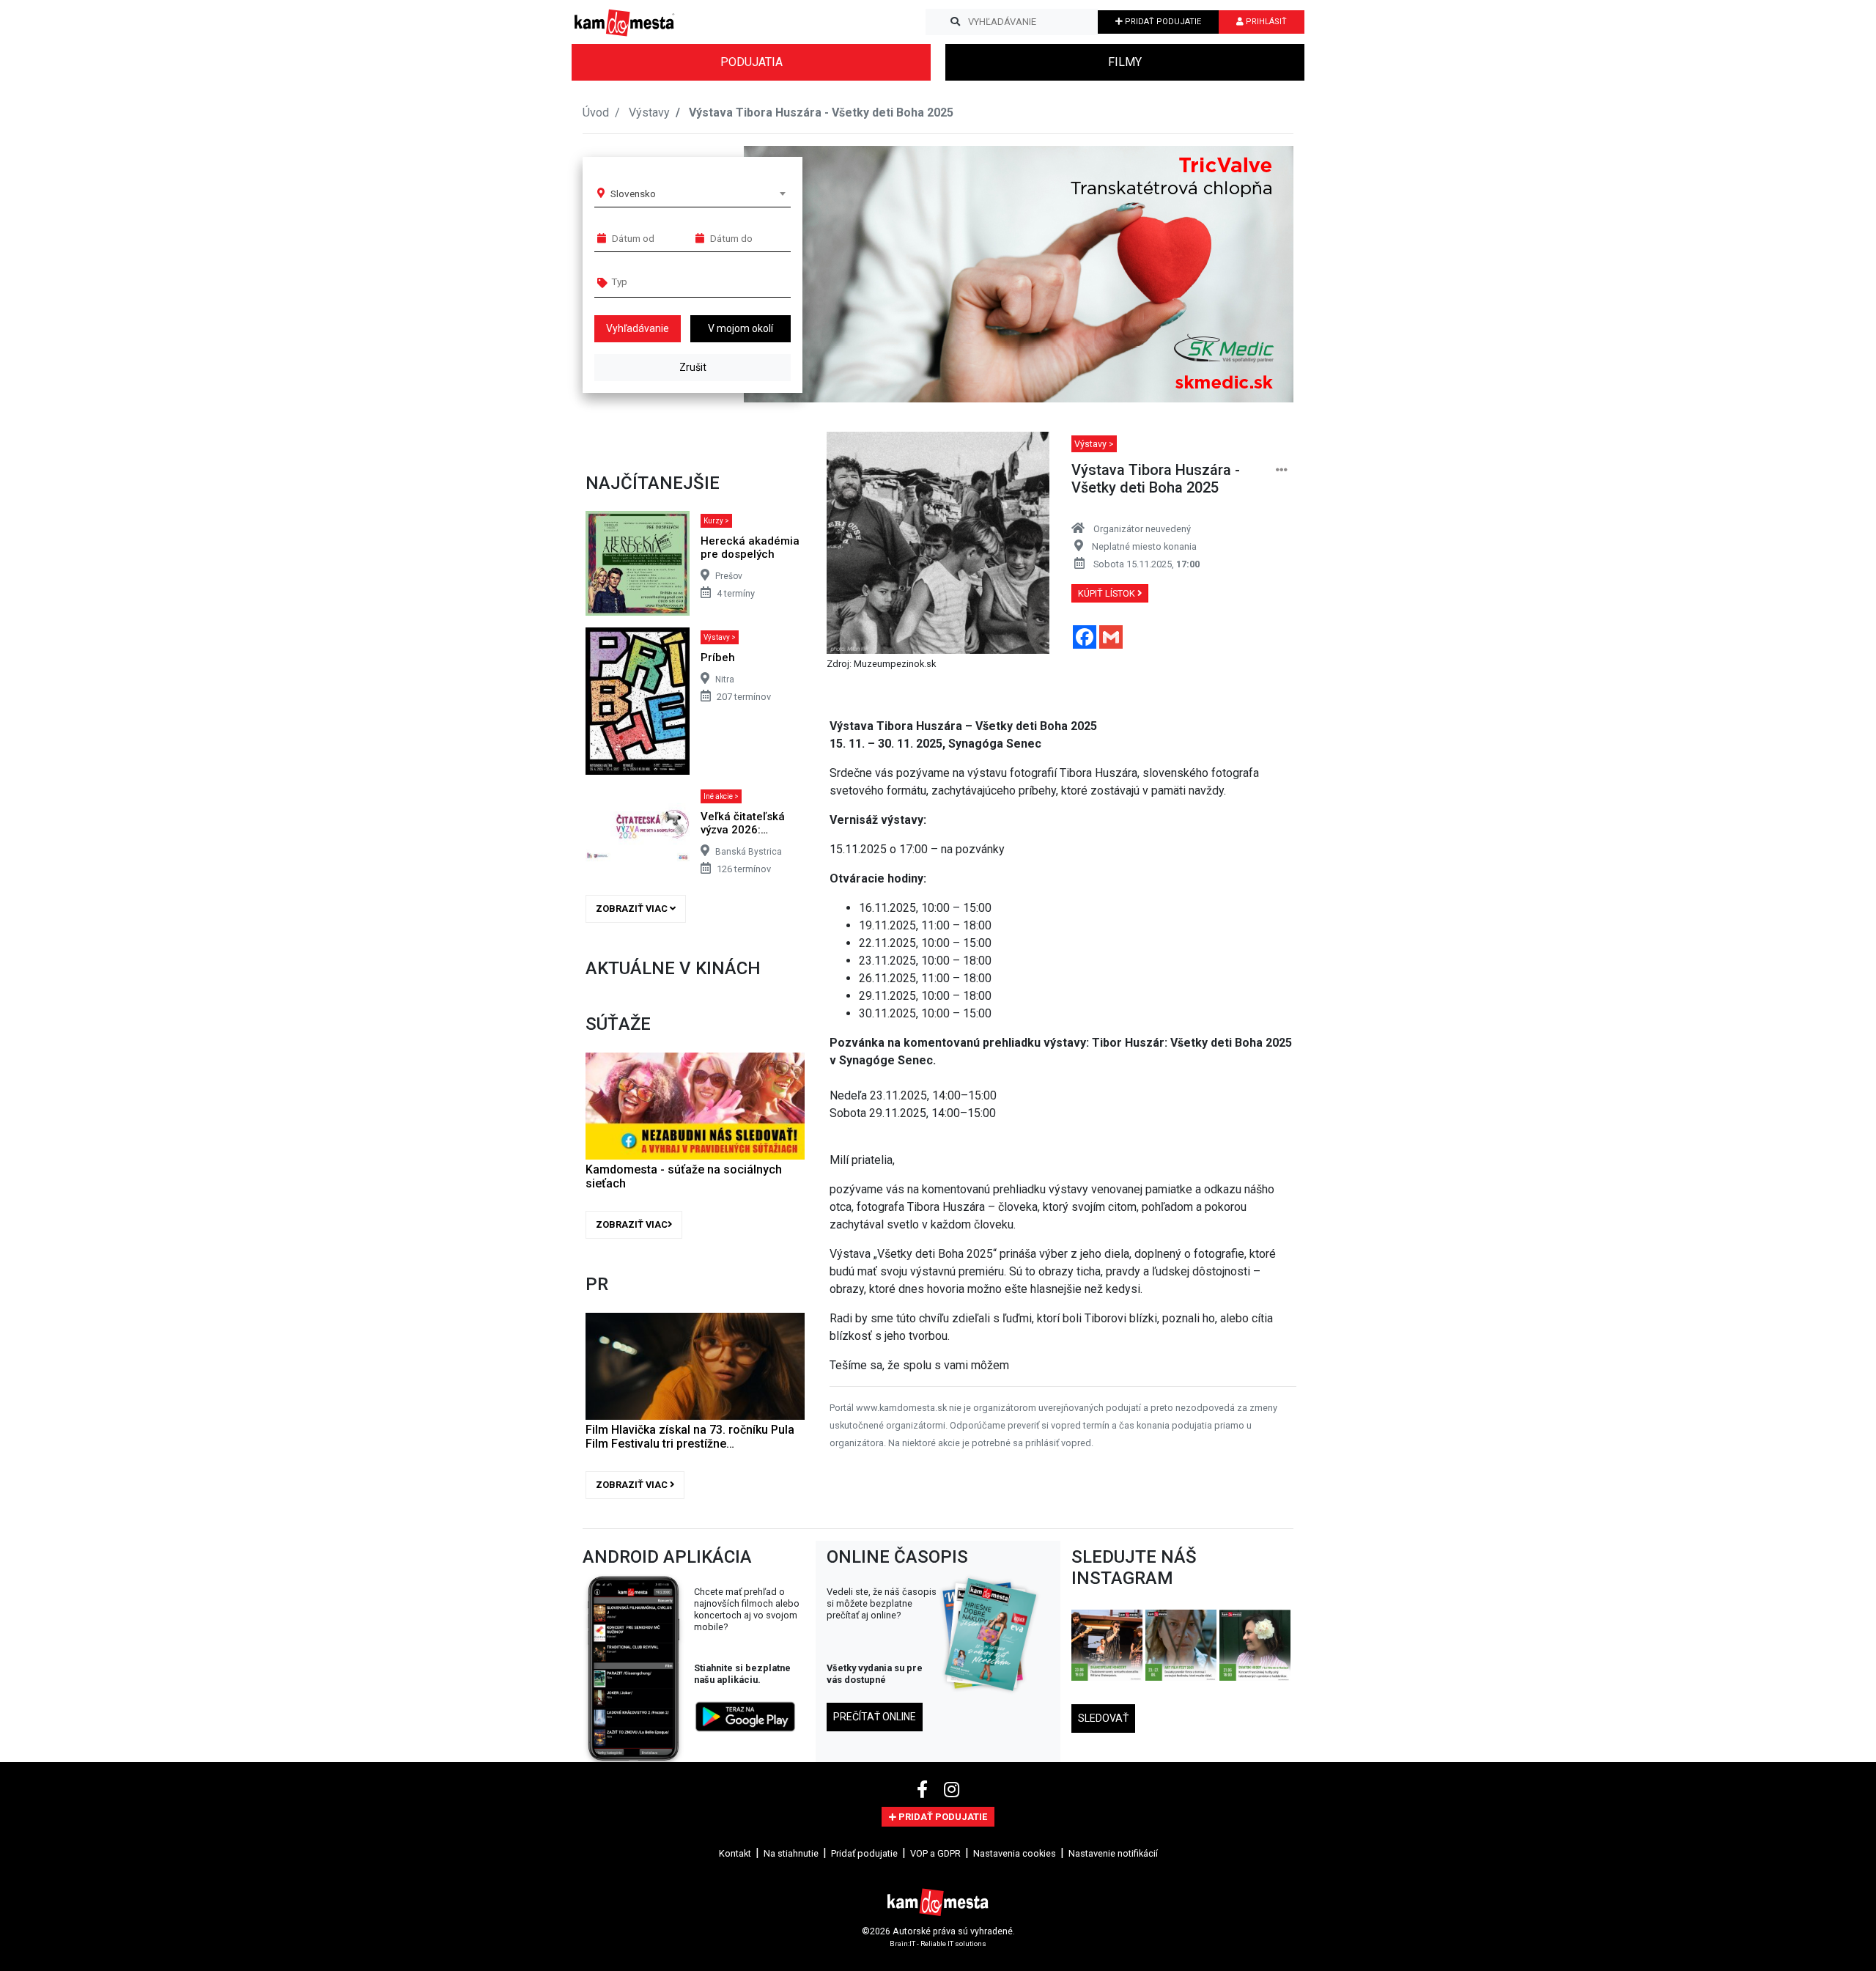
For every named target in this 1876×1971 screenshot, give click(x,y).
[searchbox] (668, 281)
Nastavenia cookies (1015, 1853)
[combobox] (698, 194)
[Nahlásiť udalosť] (1282, 470)
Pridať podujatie (864, 1853)
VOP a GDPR (935, 1853)
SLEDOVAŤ (1103, 1718)
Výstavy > (720, 637)
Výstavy (649, 113)
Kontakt (735, 1853)
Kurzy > (716, 521)
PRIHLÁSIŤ (1265, 22)
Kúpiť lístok (1108, 593)
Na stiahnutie (791, 1853)
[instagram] (952, 1790)
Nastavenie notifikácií (1113, 1853)
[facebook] (924, 1790)
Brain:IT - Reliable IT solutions (938, 1944)
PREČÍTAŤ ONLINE (875, 1717)
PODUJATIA (751, 62)
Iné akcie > (721, 796)
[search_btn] (955, 22)
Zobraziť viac (633, 909)
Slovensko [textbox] (633, 194)
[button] (1253, 274)
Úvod (596, 113)
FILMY (1125, 62)
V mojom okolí (741, 328)
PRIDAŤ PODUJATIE (1162, 22)
